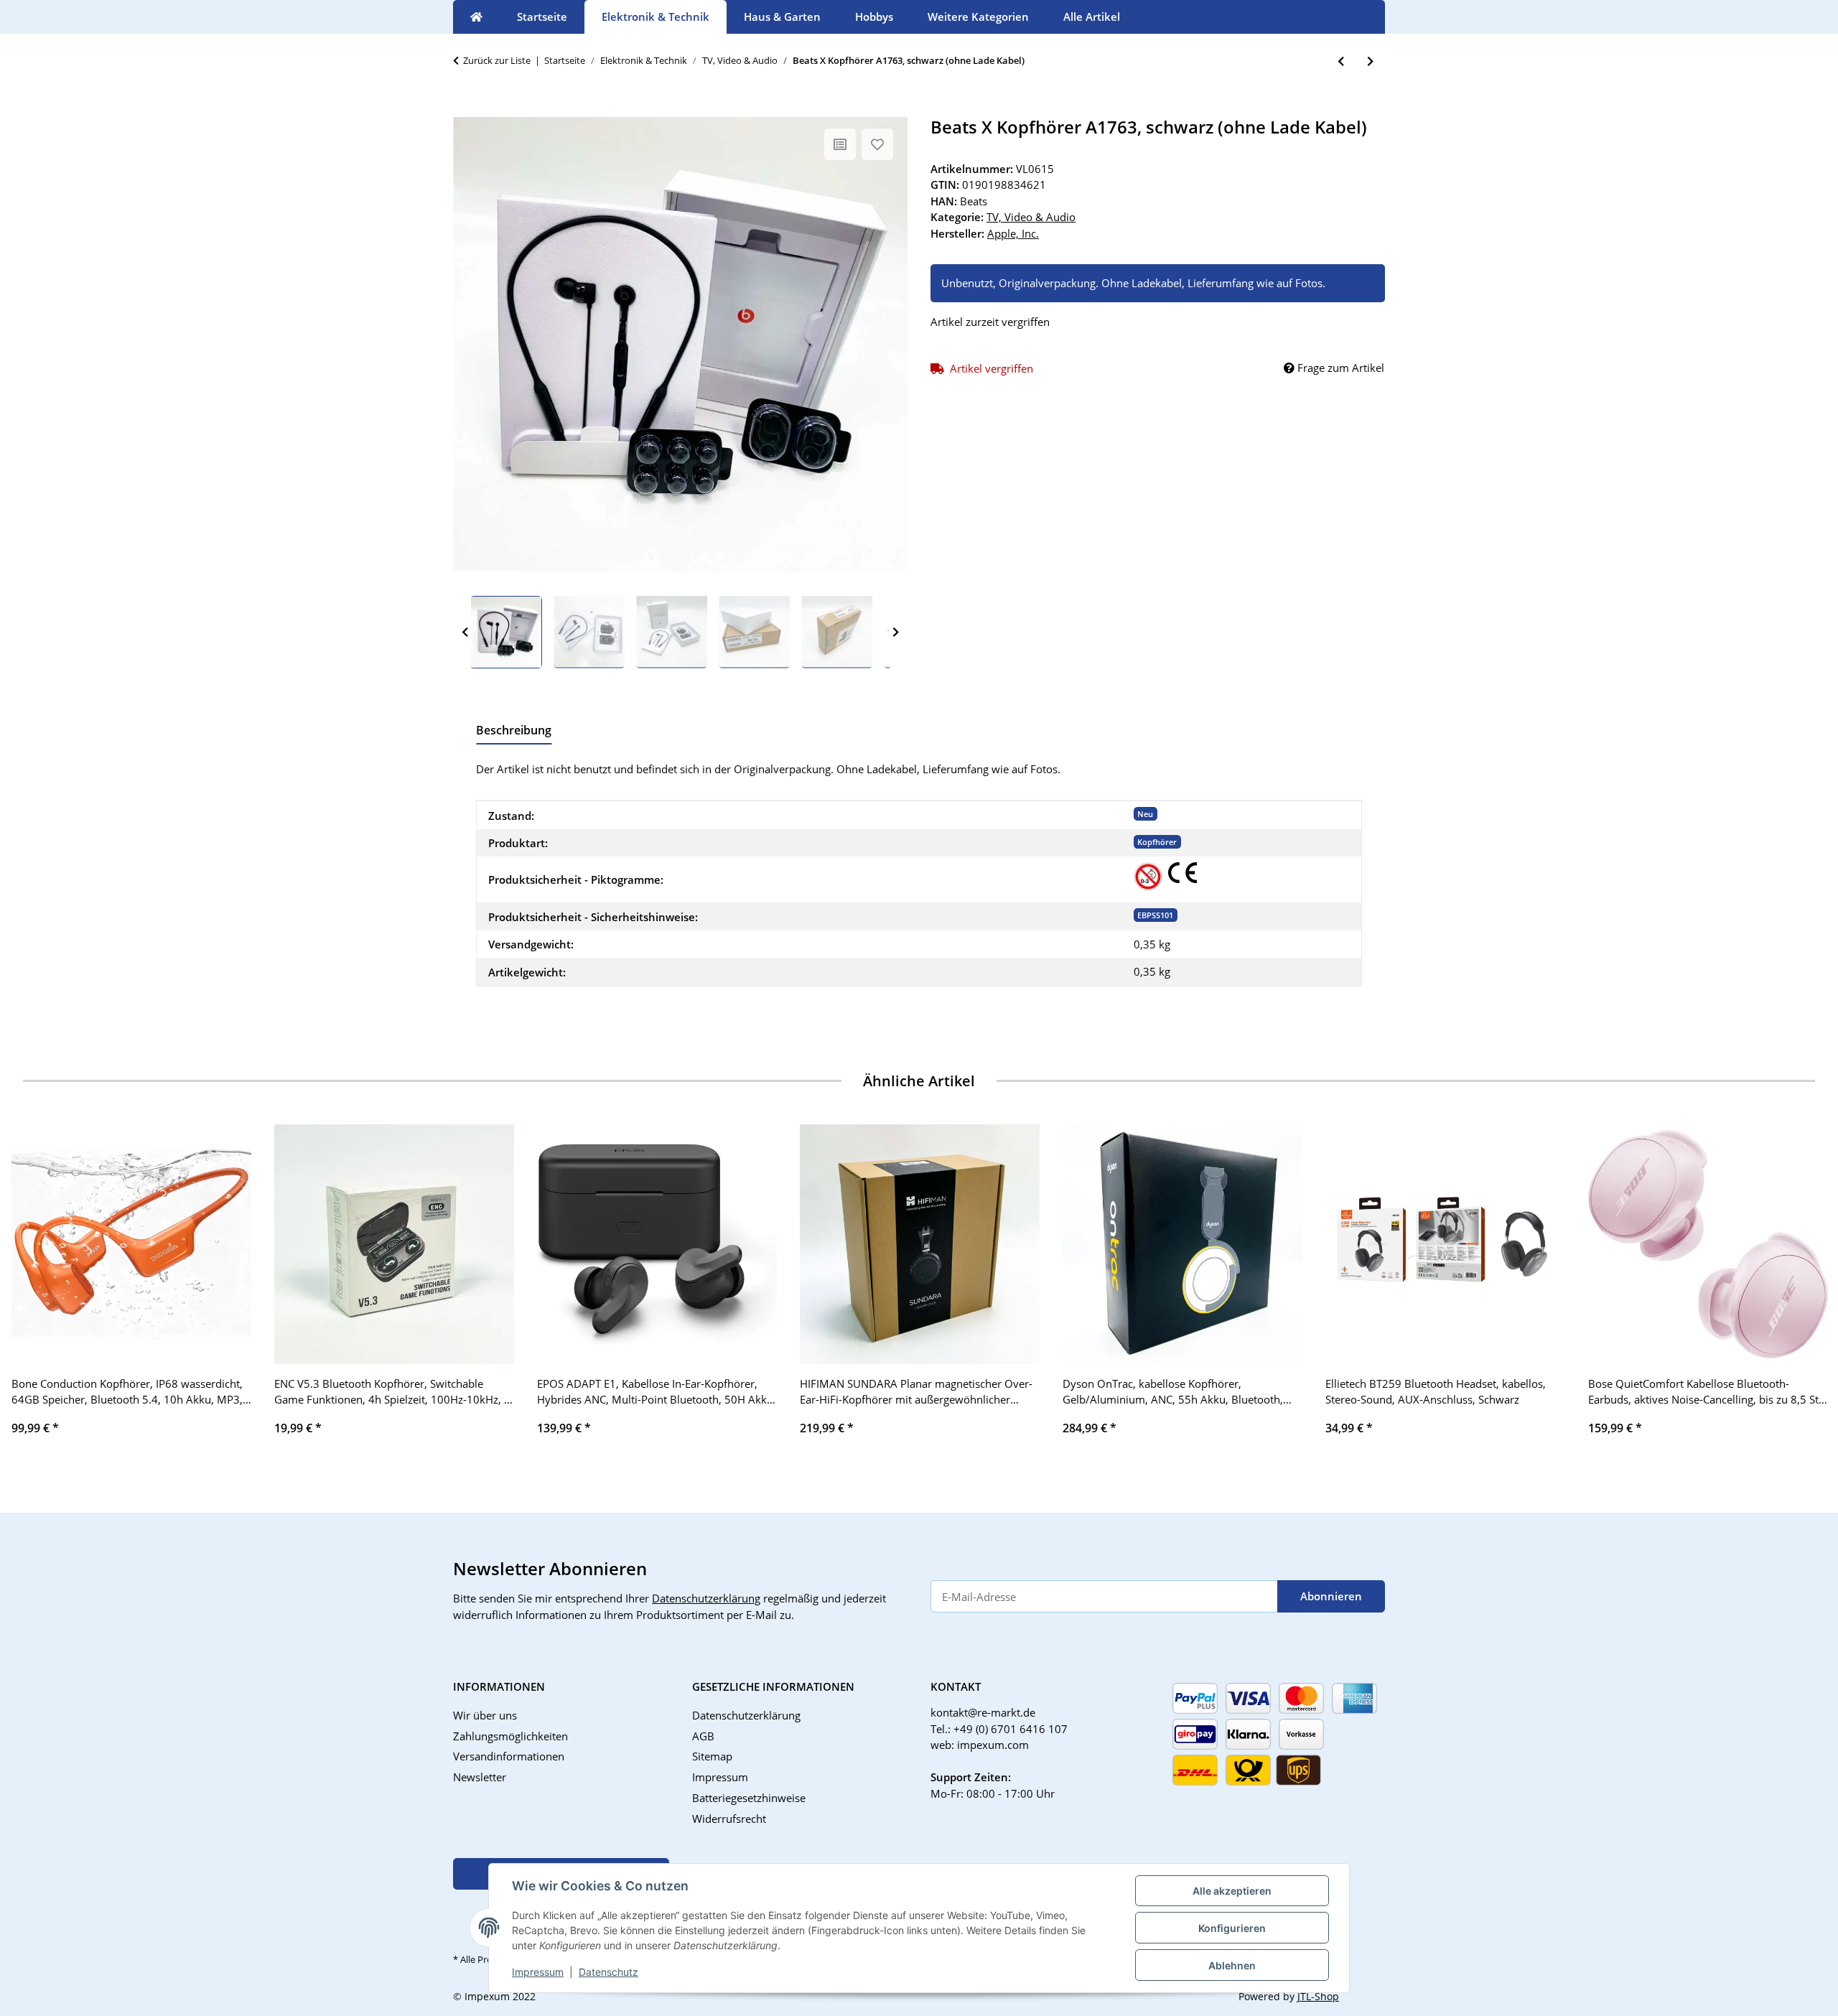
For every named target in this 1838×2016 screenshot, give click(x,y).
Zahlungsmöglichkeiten (510, 1736)
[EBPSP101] (1148, 877)
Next (896, 633)
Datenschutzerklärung (706, 1598)
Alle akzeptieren (1232, 1891)
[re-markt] (476, 17)
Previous (465, 633)
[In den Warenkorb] (465, 109)
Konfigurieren (1232, 1928)
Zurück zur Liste (497, 60)
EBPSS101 (1155, 915)
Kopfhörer (1157, 842)
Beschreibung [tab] (514, 730)
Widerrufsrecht (729, 1819)
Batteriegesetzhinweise (749, 1798)
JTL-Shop (1318, 1996)
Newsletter (480, 1777)
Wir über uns (485, 1715)
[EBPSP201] (1182, 873)
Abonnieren (1331, 1596)
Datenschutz (608, 1972)
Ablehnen (1232, 1965)
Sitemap (712, 1756)
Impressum (538, 1972)
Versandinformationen (509, 1756)
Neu (1145, 814)
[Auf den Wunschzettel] (877, 144)
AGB (703, 1736)
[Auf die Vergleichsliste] (840, 144)
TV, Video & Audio (1031, 217)
